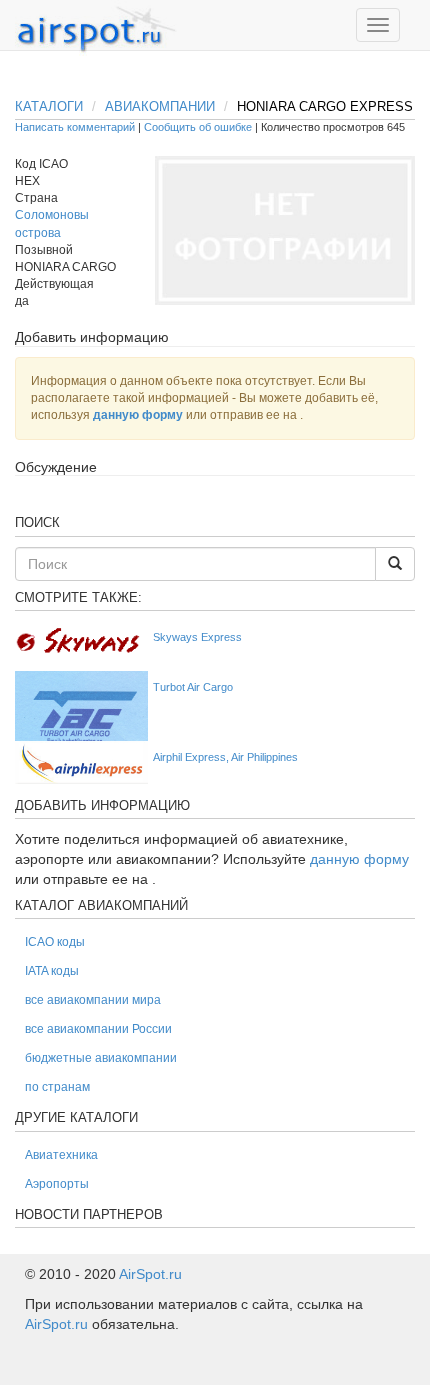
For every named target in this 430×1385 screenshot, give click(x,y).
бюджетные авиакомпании (101, 1058)
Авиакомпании (160, 106)
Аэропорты (57, 1184)
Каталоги (49, 106)
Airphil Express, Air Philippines (225, 757)
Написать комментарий (75, 127)
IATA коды (52, 971)
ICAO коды (55, 942)
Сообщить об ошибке (198, 127)
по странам (57, 1087)
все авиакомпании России (98, 1029)
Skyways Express (197, 637)
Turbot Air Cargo (193, 687)
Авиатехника (61, 1155)
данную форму (138, 415)
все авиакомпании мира (93, 1000)
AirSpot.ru (150, 1274)
